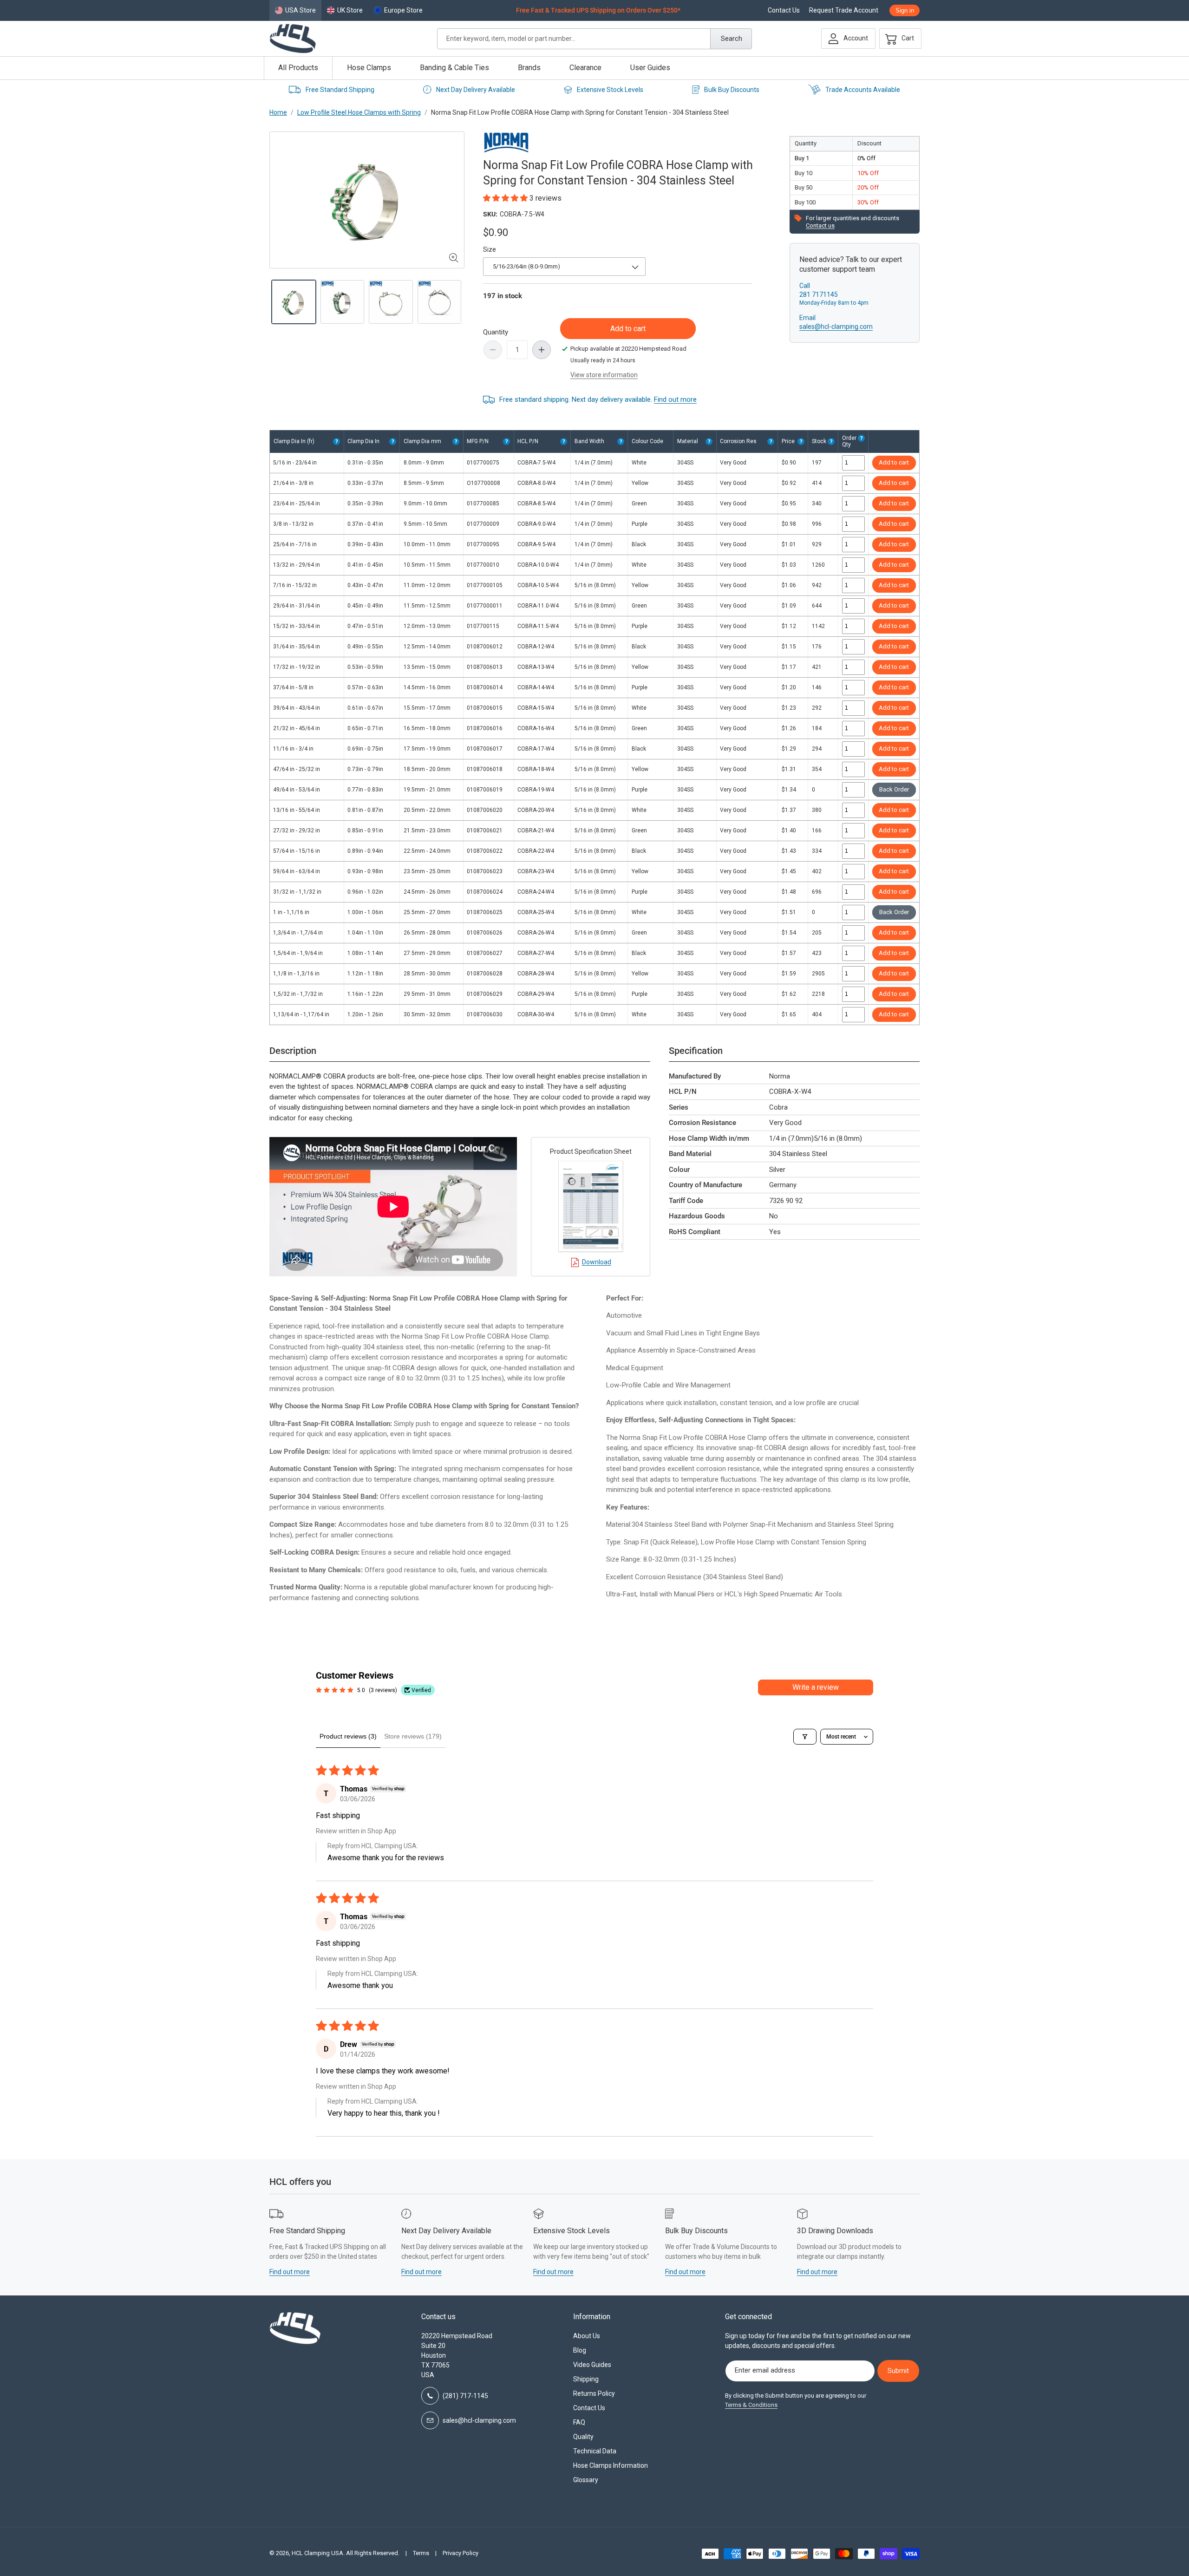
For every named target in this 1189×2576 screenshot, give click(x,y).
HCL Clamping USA (317, 2553)
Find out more (675, 399)
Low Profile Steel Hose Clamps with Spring (359, 112)
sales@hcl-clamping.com (836, 327)
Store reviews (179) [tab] (413, 1736)
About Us (587, 2336)
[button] (898, 39)
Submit (898, 2371)
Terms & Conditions (751, 2405)
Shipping (586, 2379)
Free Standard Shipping (340, 90)
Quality (583, 2437)
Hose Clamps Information (611, 2465)
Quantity (496, 332)
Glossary (586, 2480)
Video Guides (592, 2365)
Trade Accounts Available (863, 90)
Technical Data (595, 2451)
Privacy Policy (461, 2553)
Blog (580, 2350)
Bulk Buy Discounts (732, 90)
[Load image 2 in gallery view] (343, 302)
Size (490, 249)
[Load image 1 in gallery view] (294, 302)
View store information (604, 375)
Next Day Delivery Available (476, 90)
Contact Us (784, 10)
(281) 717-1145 (465, 2396)
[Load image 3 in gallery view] (391, 302)
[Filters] (805, 1737)
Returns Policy (594, 2393)
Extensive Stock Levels (610, 90)
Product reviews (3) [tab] (348, 1736)
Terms (421, 2553)
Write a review (816, 1687)
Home (278, 112)
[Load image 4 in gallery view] (440, 302)
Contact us (820, 226)
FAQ (579, 2422)
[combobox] (594, 39)
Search (732, 39)
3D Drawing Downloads (835, 2231)
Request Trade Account (844, 10)
